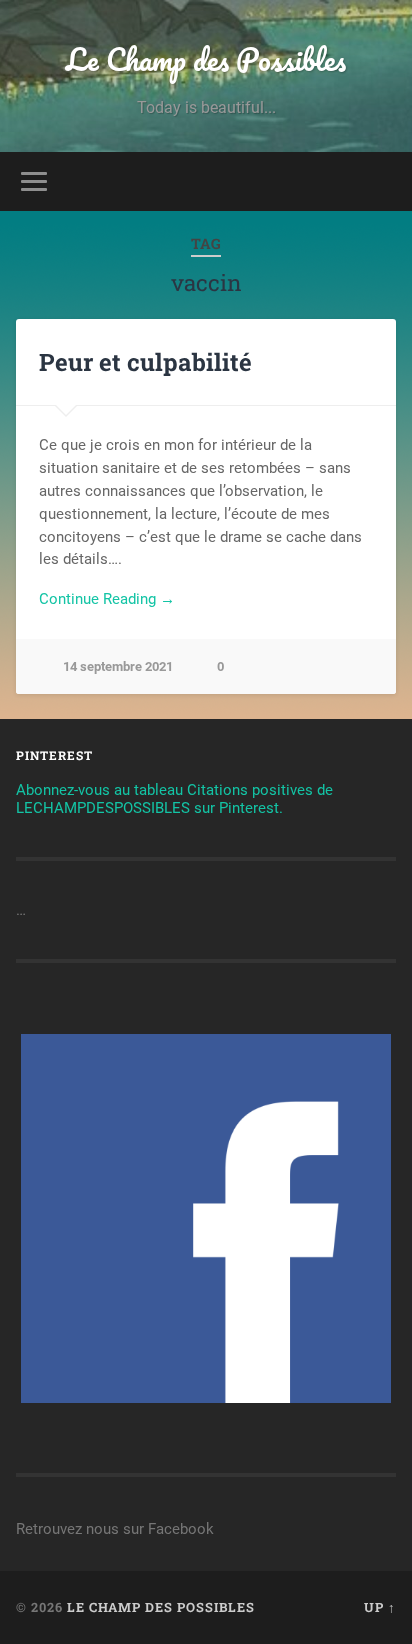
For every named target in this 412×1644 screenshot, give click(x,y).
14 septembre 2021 (118, 666)
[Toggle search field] (379, 181)
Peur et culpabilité (145, 362)
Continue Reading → (107, 599)
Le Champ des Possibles (206, 59)
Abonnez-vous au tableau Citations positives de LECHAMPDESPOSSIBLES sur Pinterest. (174, 799)
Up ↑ (380, 1607)
